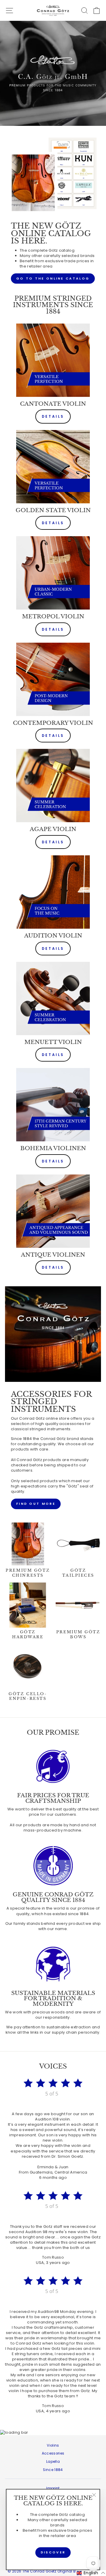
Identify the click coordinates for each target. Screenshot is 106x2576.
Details (53, 416)
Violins (53, 2445)
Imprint (53, 2488)
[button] (91, 2573)
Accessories (53, 2453)
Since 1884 (53, 2470)
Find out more (36, 1504)
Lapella (53, 2462)
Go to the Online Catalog (53, 278)
